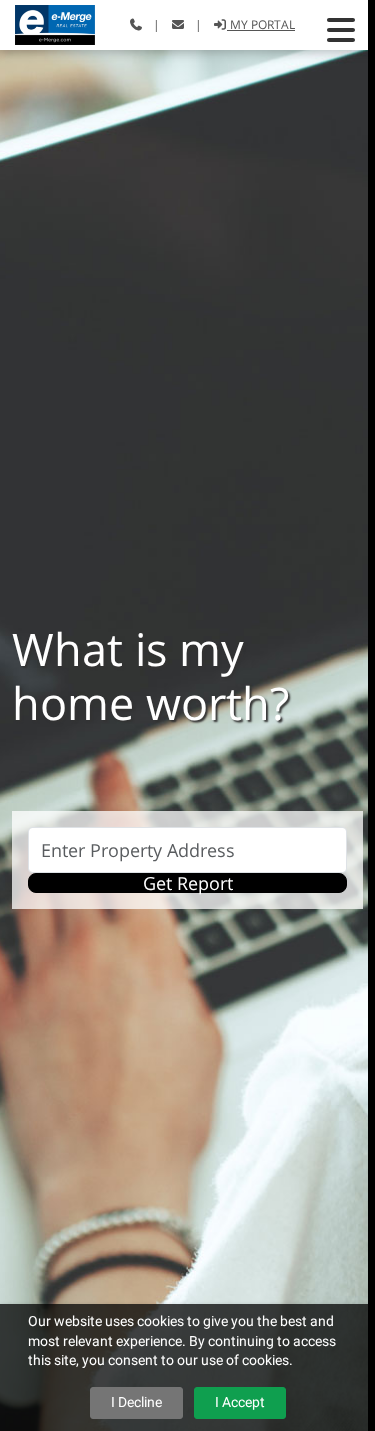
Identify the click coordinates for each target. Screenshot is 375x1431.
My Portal (261, 24)
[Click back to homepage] (47, 22)
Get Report (188, 883)
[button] (341, 30)
